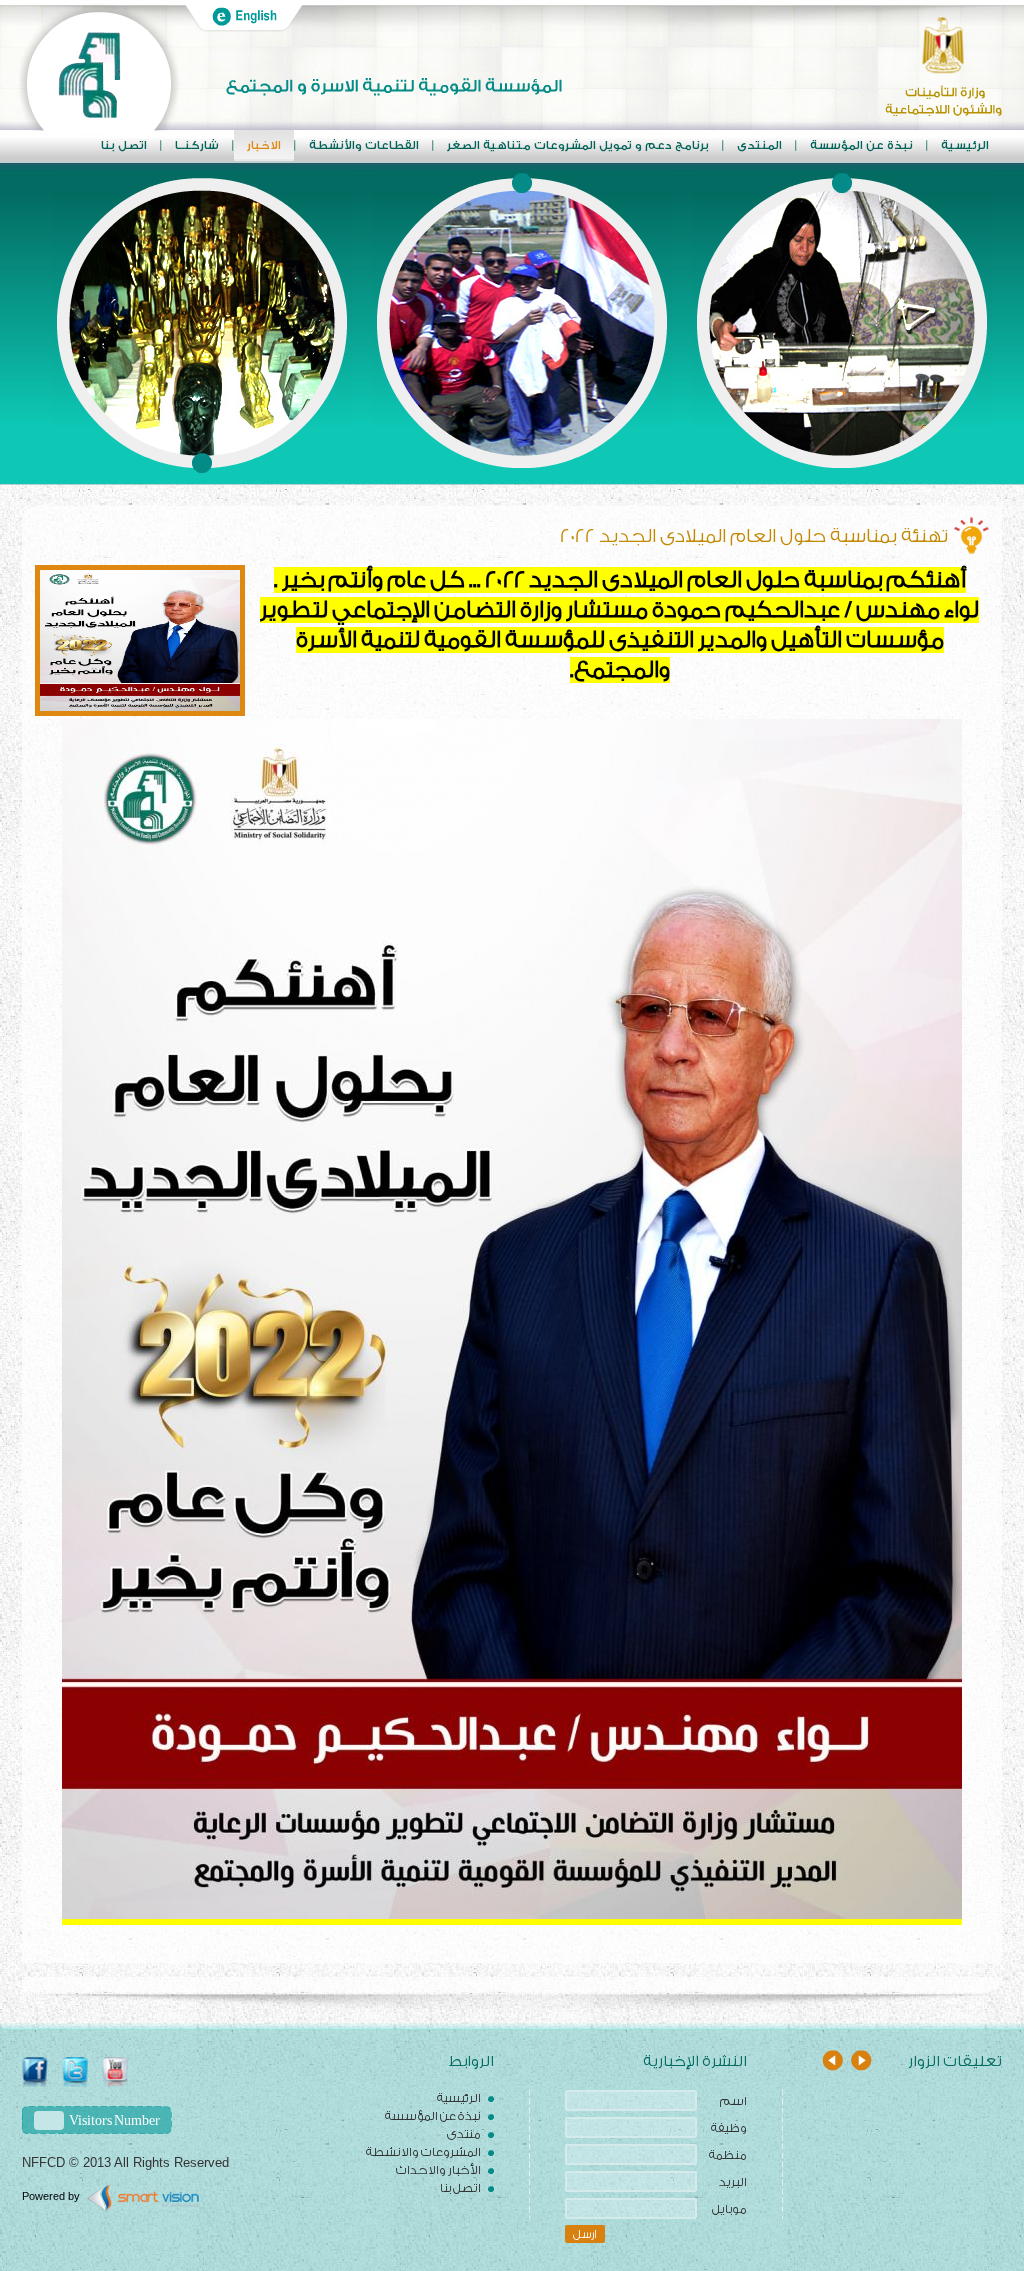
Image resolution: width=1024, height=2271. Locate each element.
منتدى (464, 2134)
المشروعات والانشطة (423, 2152)
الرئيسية (965, 145)
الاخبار (264, 145)
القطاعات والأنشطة (364, 145)
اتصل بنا (124, 145)
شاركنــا (197, 145)
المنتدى (759, 145)
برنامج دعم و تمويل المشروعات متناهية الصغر (578, 145)
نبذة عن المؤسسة (433, 2116)
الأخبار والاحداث (438, 2170)
